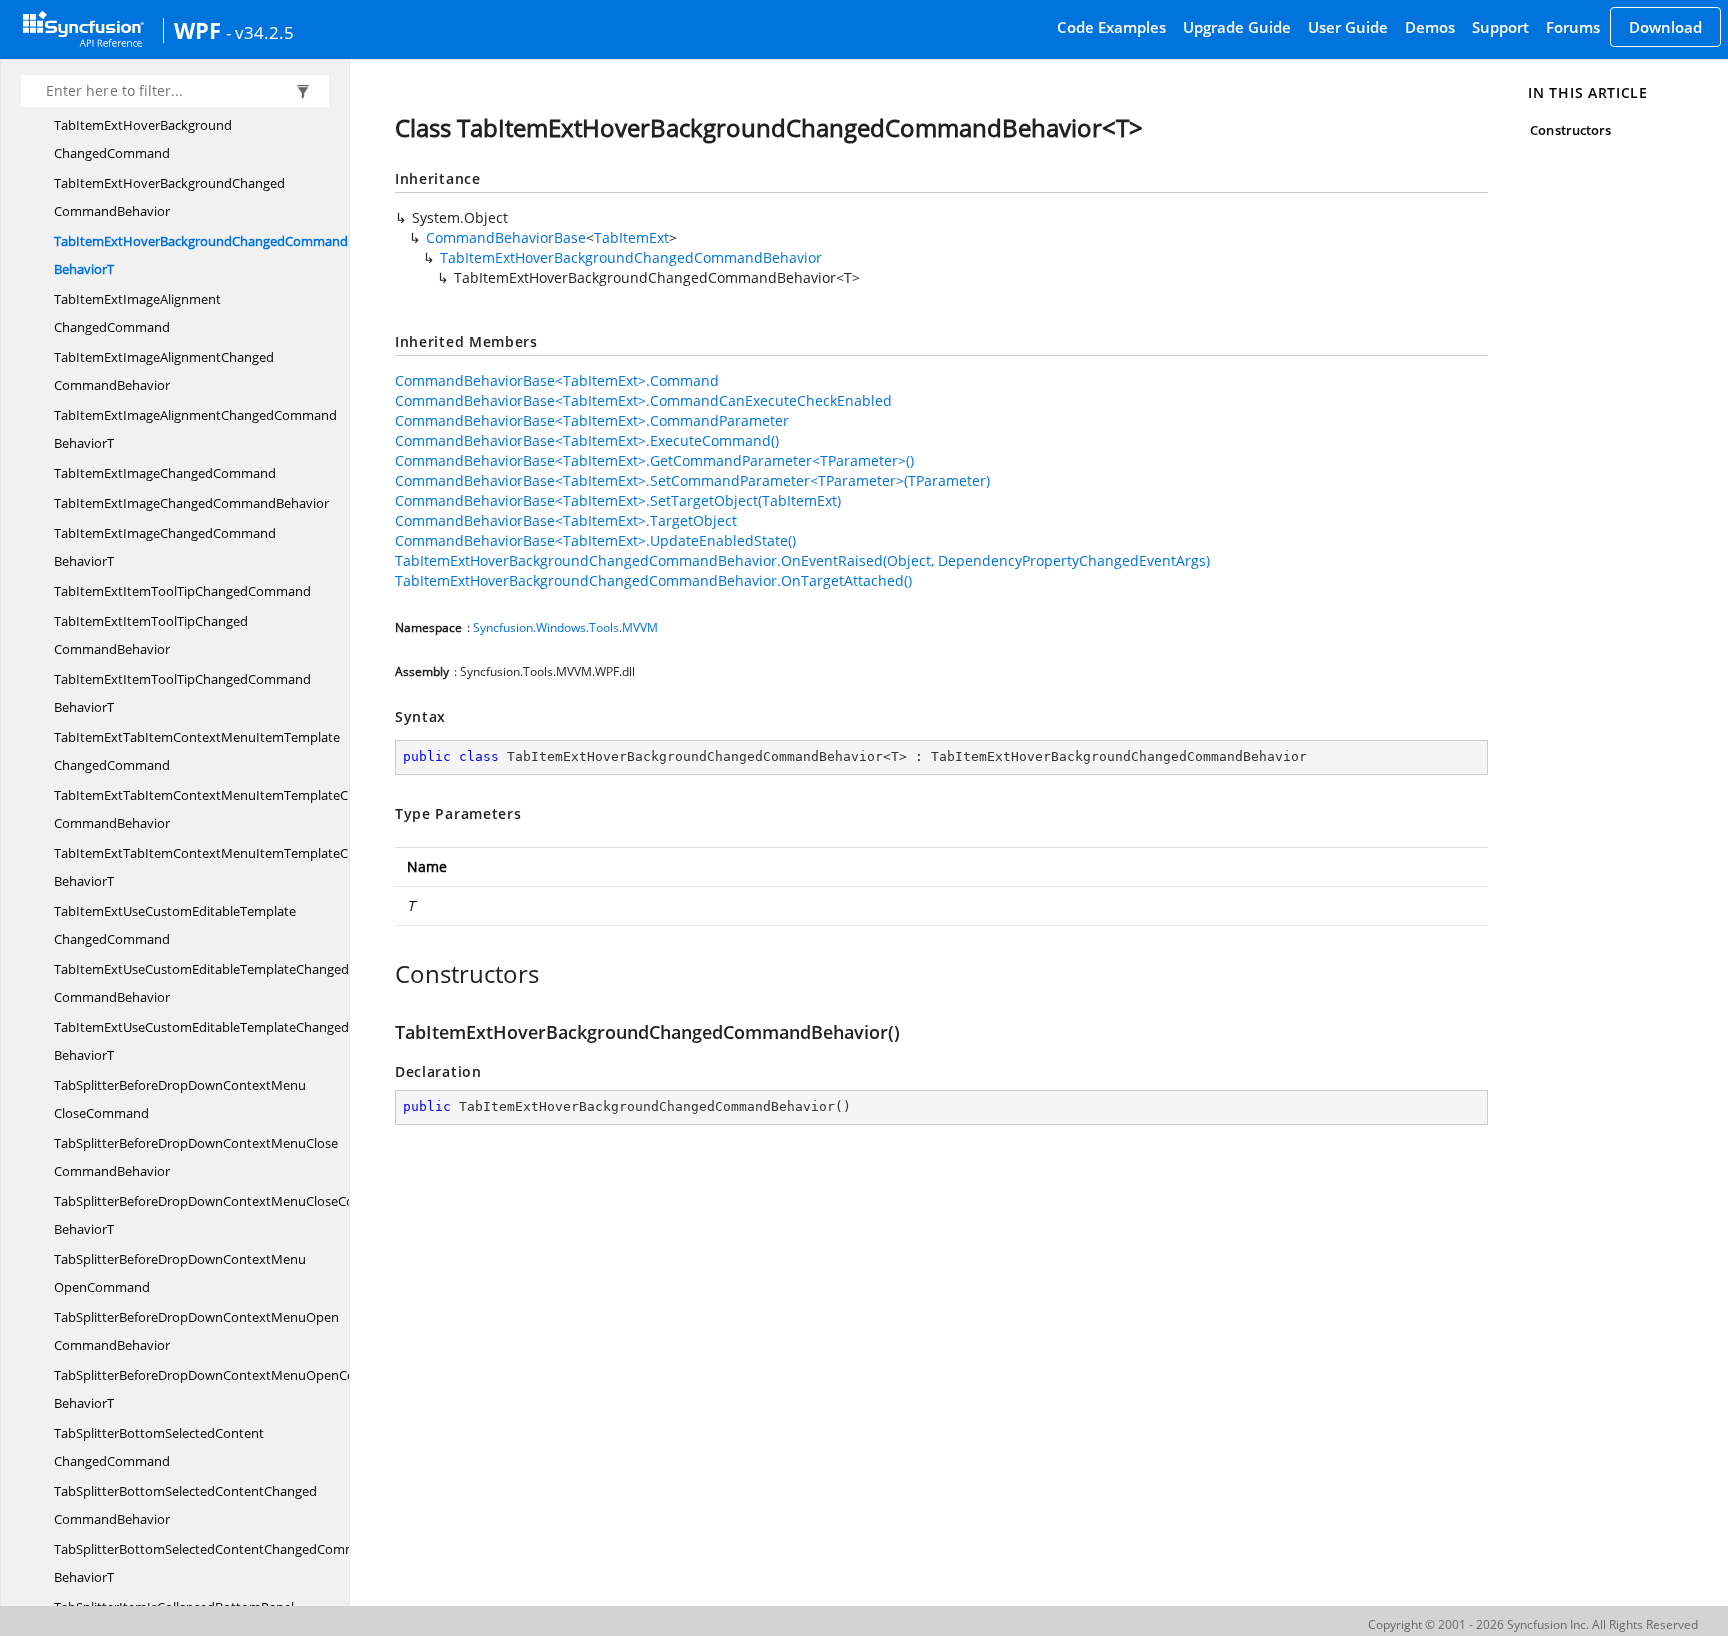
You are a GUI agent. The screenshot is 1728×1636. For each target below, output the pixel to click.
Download (1665, 27)
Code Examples (1111, 27)
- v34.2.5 (260, 32)
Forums (1573, 27)
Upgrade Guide (1237, 27)
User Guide (1348, 27)
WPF (197, 30)
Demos (1430, 27)
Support (1500, 27)
